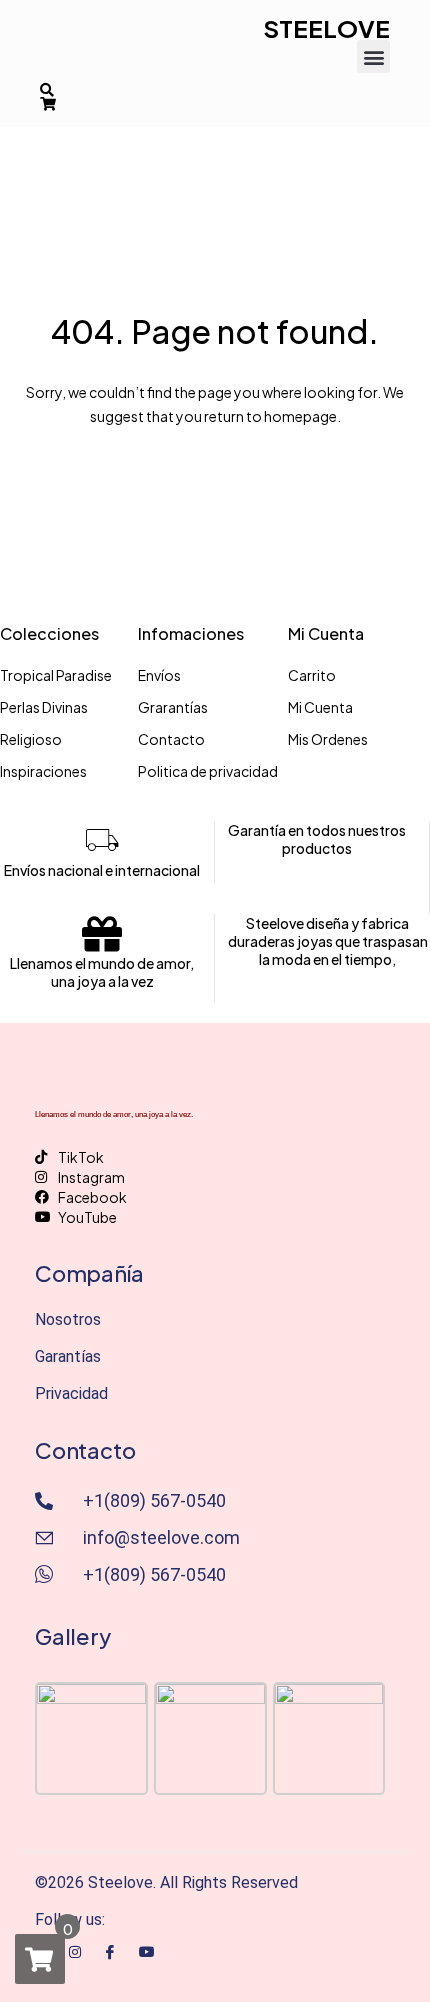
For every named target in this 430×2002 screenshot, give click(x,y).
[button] (373, 56)
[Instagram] (75, 1950)
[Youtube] (147, 1950)
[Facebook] (110, 1951)
